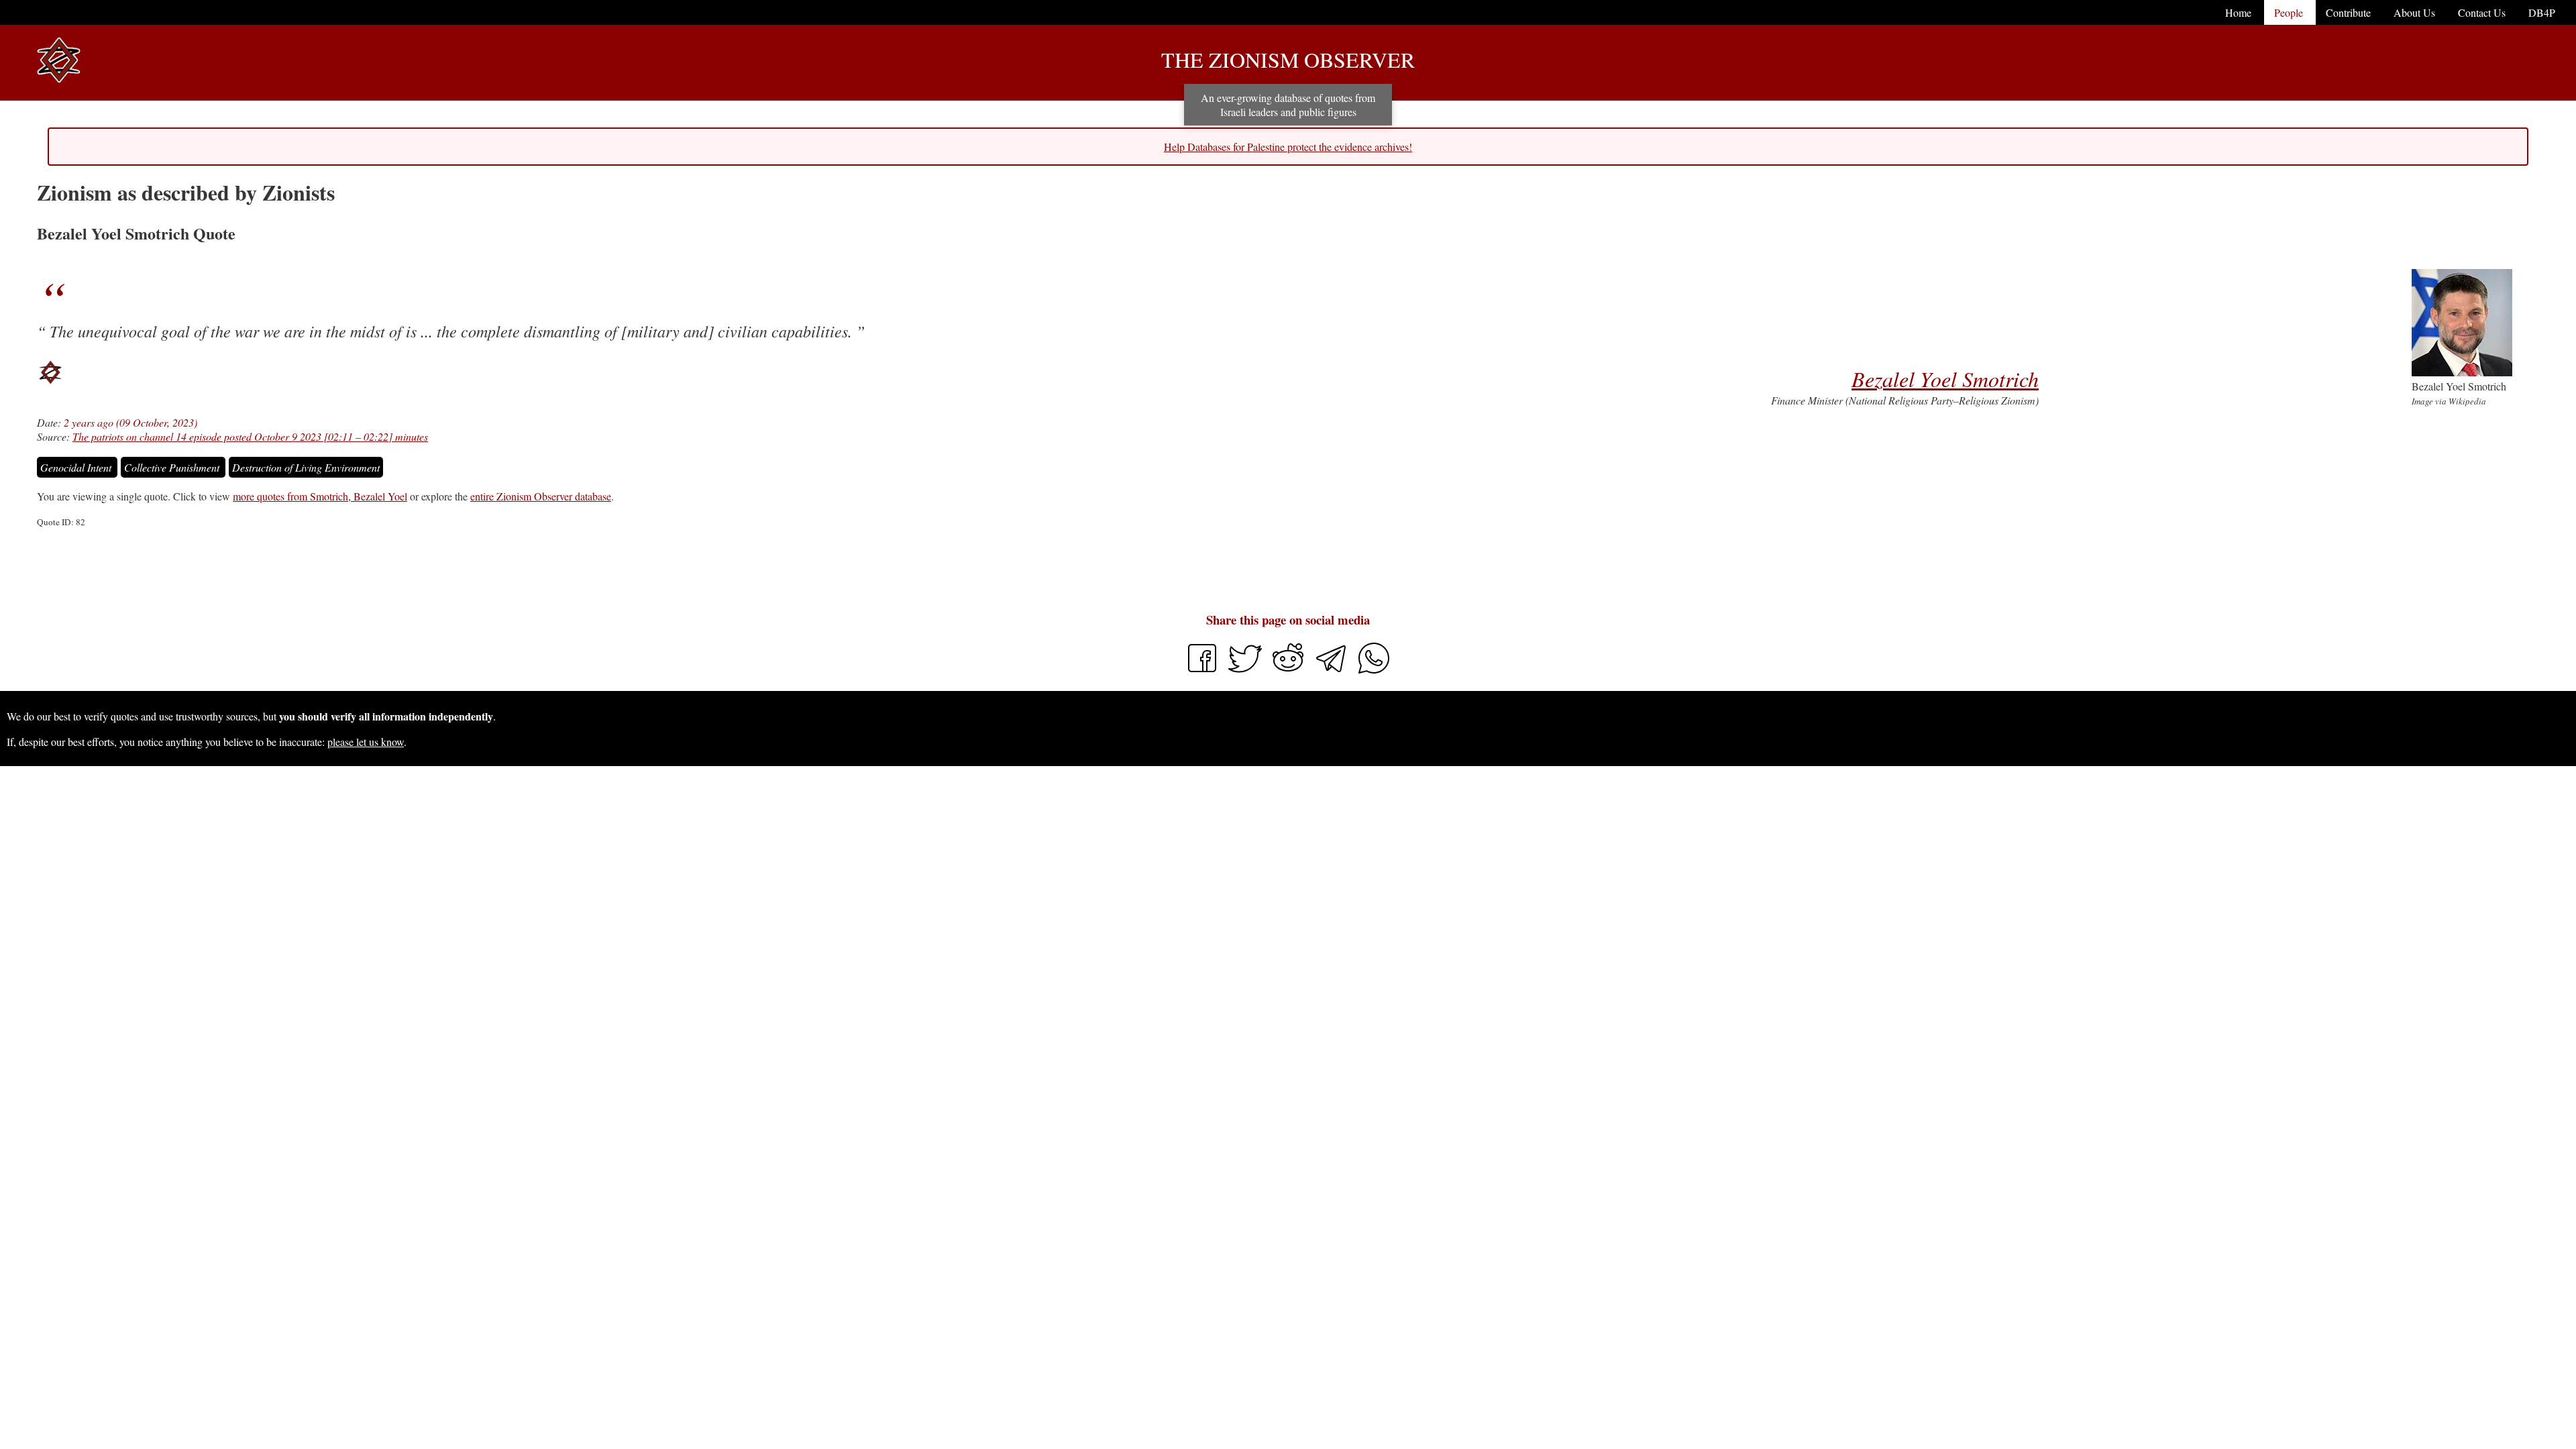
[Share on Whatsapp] (1374, 670)
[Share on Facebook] (1202, 670)
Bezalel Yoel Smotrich (1945, 379)
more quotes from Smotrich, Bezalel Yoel (320, 496)
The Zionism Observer (1288, 59)
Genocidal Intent (77, 467)
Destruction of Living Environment (306, 467)
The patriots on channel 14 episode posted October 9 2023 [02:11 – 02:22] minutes (250, 436)
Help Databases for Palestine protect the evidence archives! (1288, 147)
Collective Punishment (173, 467)
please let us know (366, 742)
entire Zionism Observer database (541, 496)
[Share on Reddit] (1289, 670)
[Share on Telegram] (1332, 670)
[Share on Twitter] (1246, 670)
